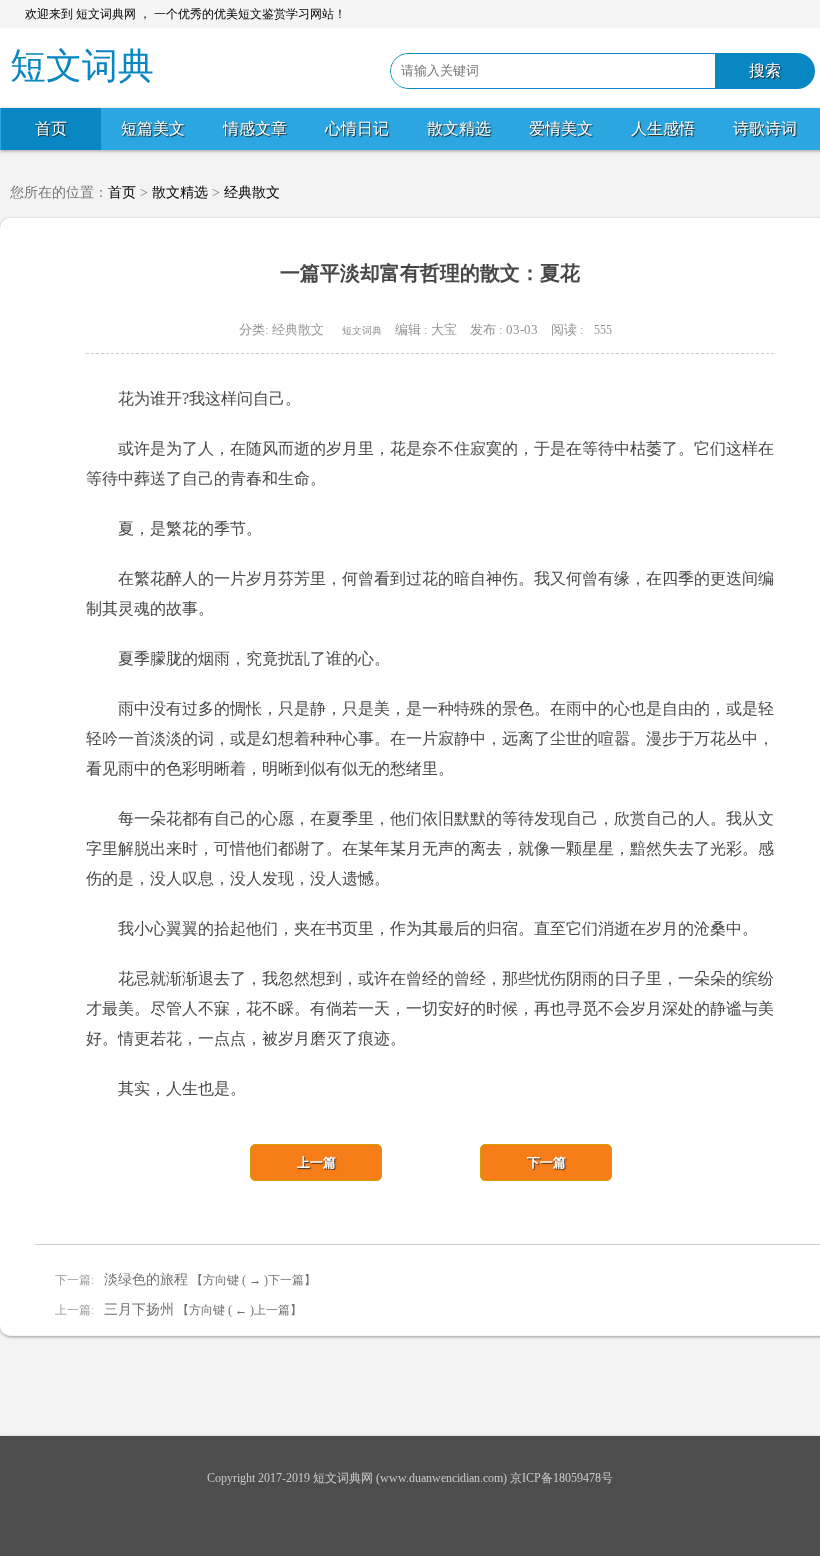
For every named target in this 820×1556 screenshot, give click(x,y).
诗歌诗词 (765, 128)
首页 (51, 128)
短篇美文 (153, 128)
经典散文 (252, 192)
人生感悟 (663, 128)
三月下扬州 (139, 1309)
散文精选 (459, 128)
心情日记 (357, 128)
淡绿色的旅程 (146, 1279)
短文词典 (362, 330)
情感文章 (255, 128)
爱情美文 (561, 128)
